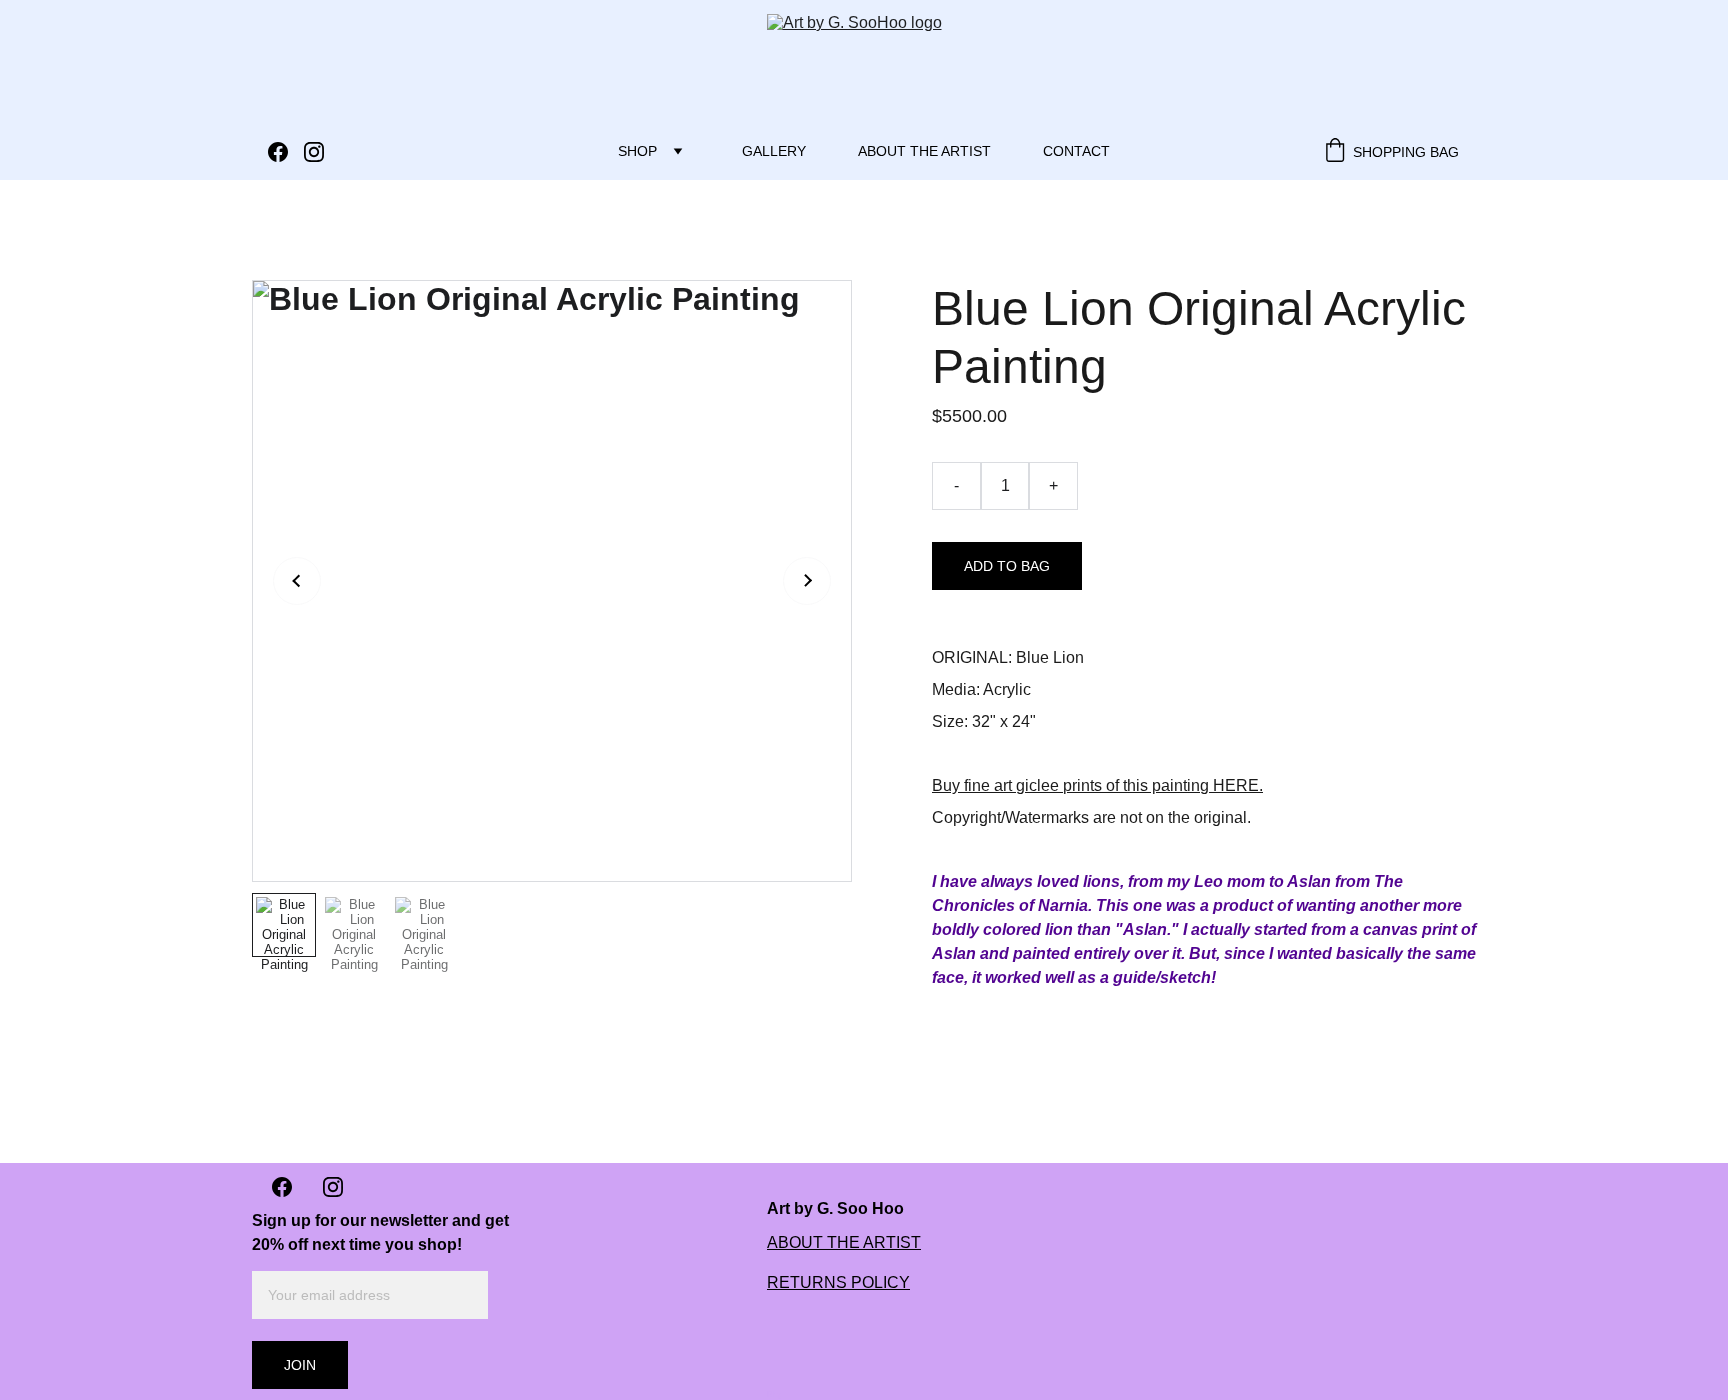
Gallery (774, 151)
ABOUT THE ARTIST (844, 1242)
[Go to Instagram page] (314, 152)
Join (300, 1365)
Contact (1076, 151)
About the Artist (924, 151)
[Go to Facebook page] (286, 152)
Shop (637, 151)
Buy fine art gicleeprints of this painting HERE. (1097, 785)
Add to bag (1007, 566)
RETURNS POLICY (838, 1282)
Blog (774, 1394)
